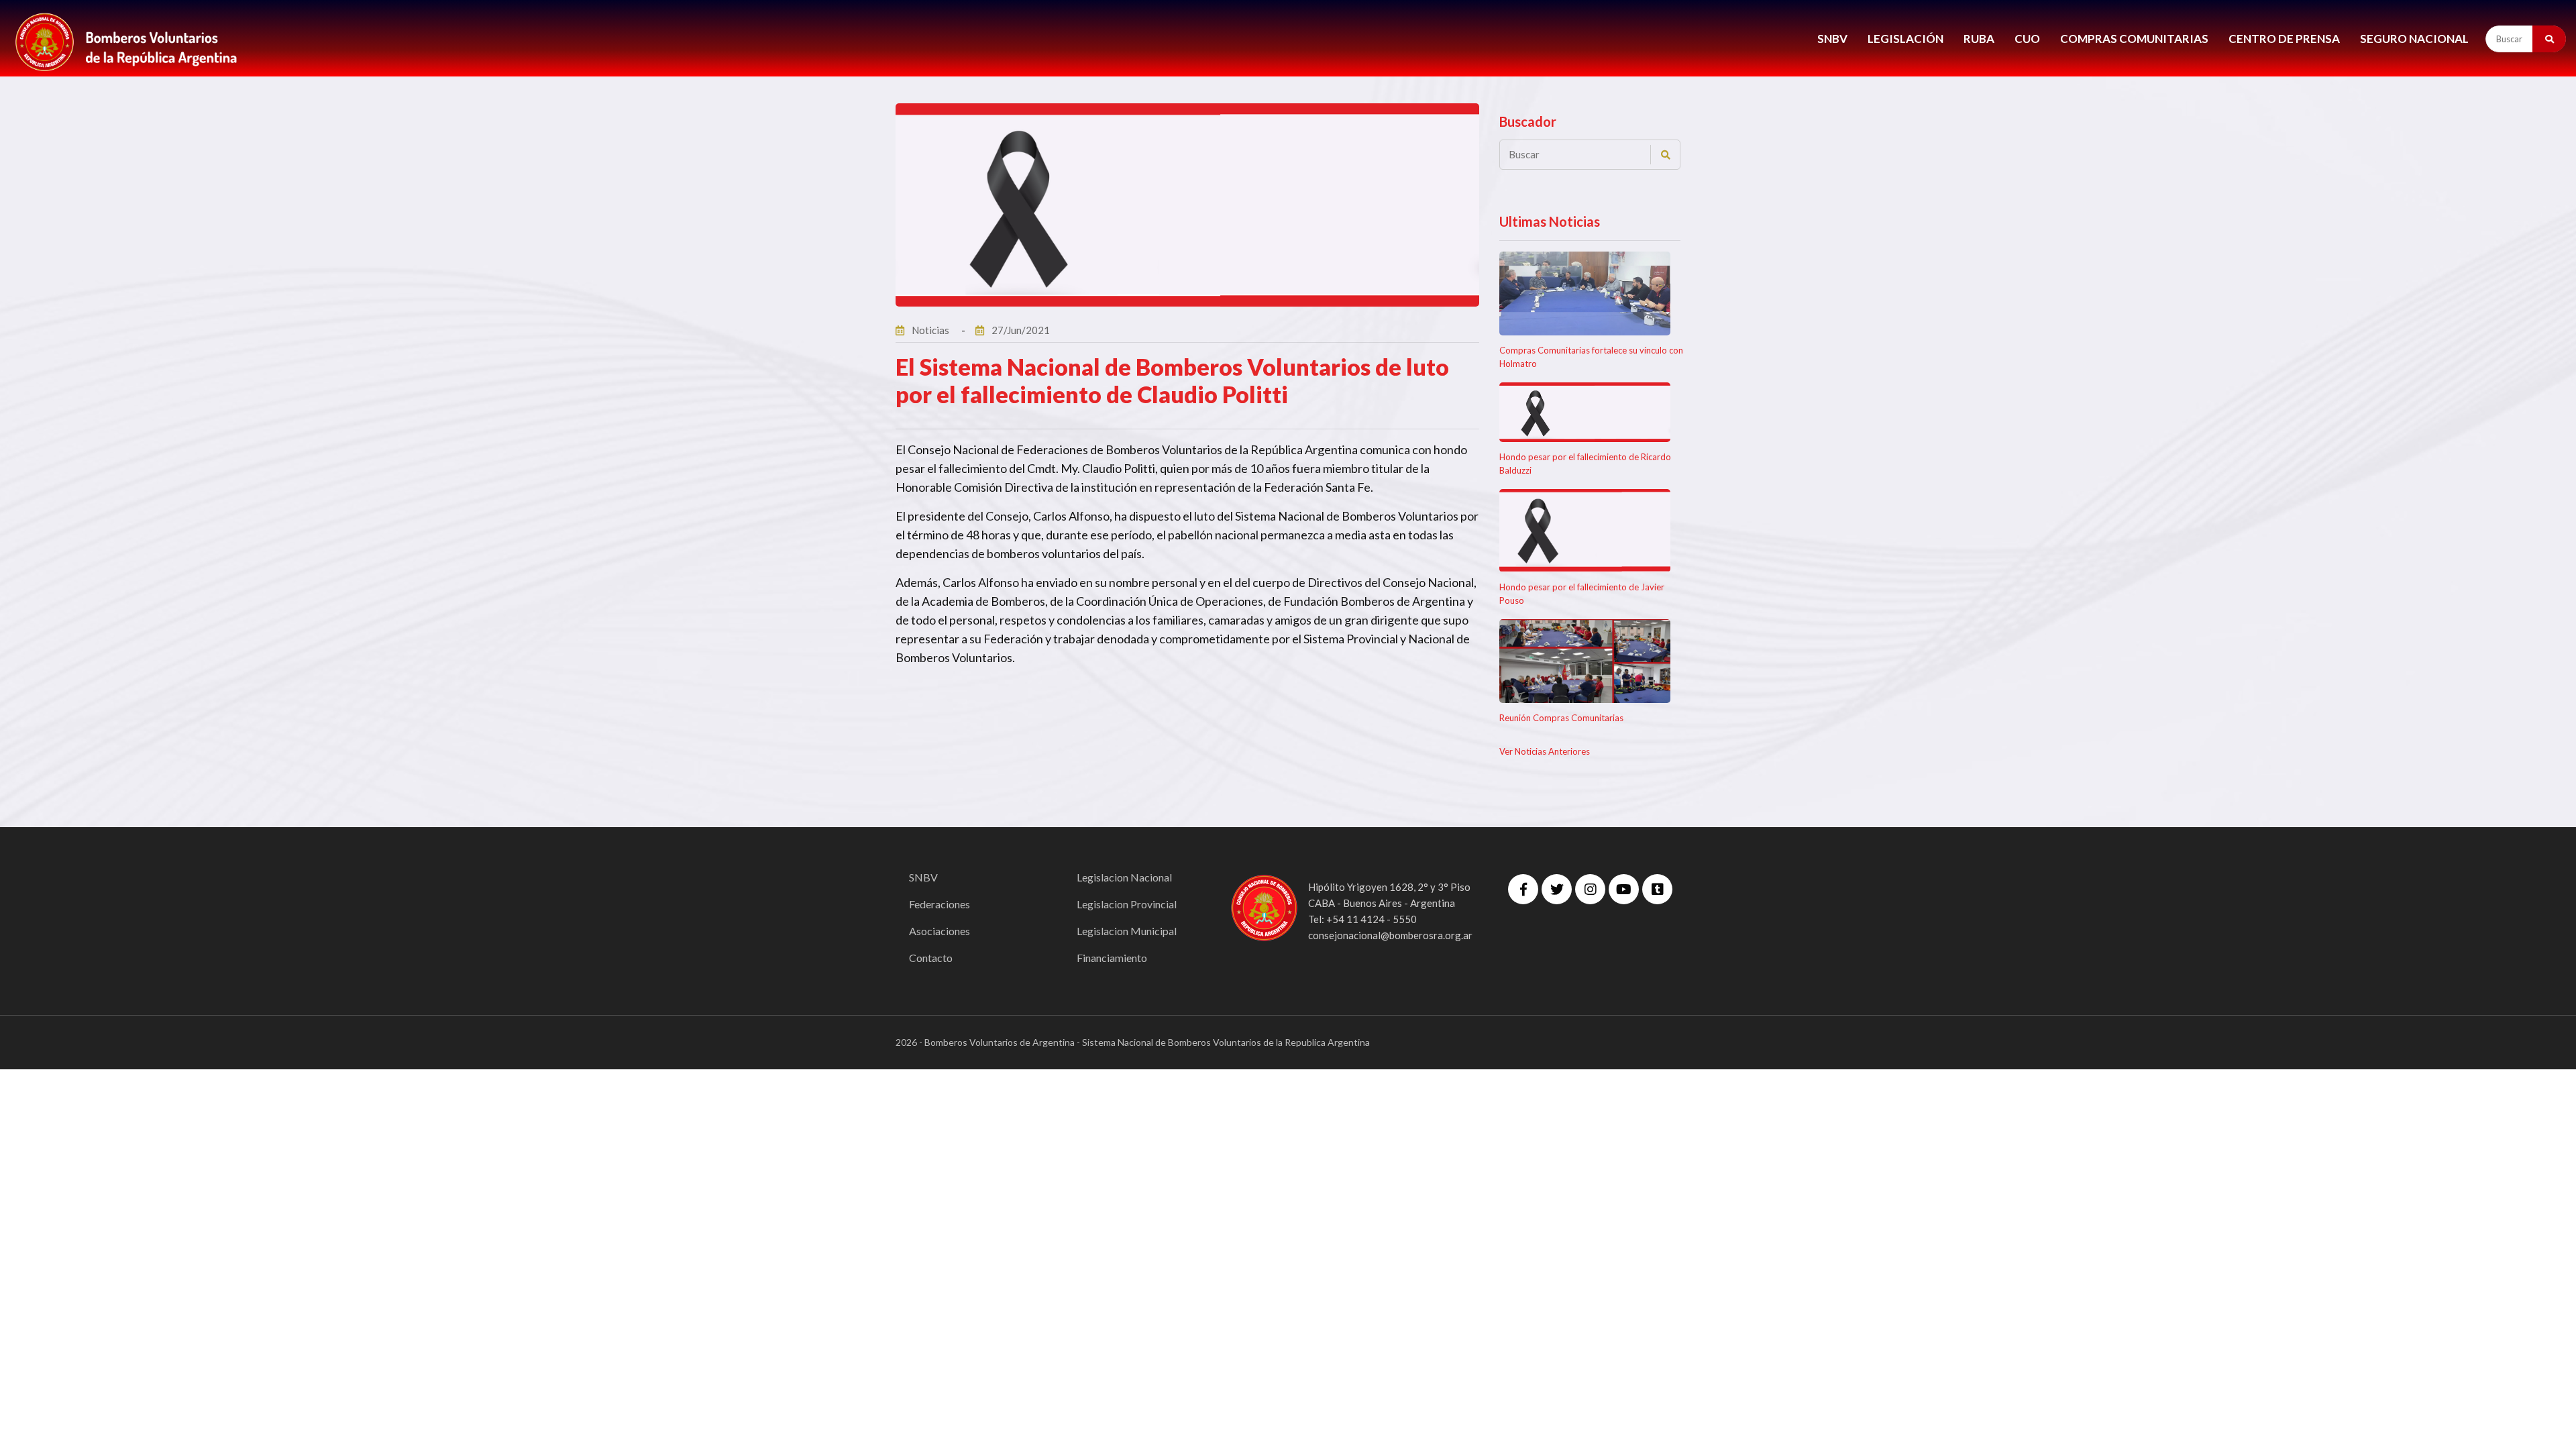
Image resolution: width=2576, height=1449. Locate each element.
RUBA (1979, 39)
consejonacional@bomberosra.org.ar (1390, 935)
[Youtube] (1624, 889)
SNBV (1832, 39)
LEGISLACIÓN (1906, 39)
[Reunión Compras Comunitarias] (1585, 661)
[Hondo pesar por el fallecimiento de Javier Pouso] (1585, 531)
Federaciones (940, 904)
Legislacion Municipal (1127, 931)
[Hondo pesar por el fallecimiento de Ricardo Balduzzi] (1585, 412)
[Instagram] (1590, 889)
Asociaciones (940, 931)
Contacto (931, 958)
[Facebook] (1523, 889)
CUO (2027, 39)
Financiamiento (1112, 958)
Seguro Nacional (2414, 39)
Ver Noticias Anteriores (1545, 751)
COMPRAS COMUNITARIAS (2134, 39)
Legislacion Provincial (1127, 904)
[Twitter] (1557, 889)
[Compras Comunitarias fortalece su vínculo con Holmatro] (1585, 293)
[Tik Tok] (1657, 889)
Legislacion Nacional (1124, 877)
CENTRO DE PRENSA (2284, 39)
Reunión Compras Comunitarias (1561, 718)
